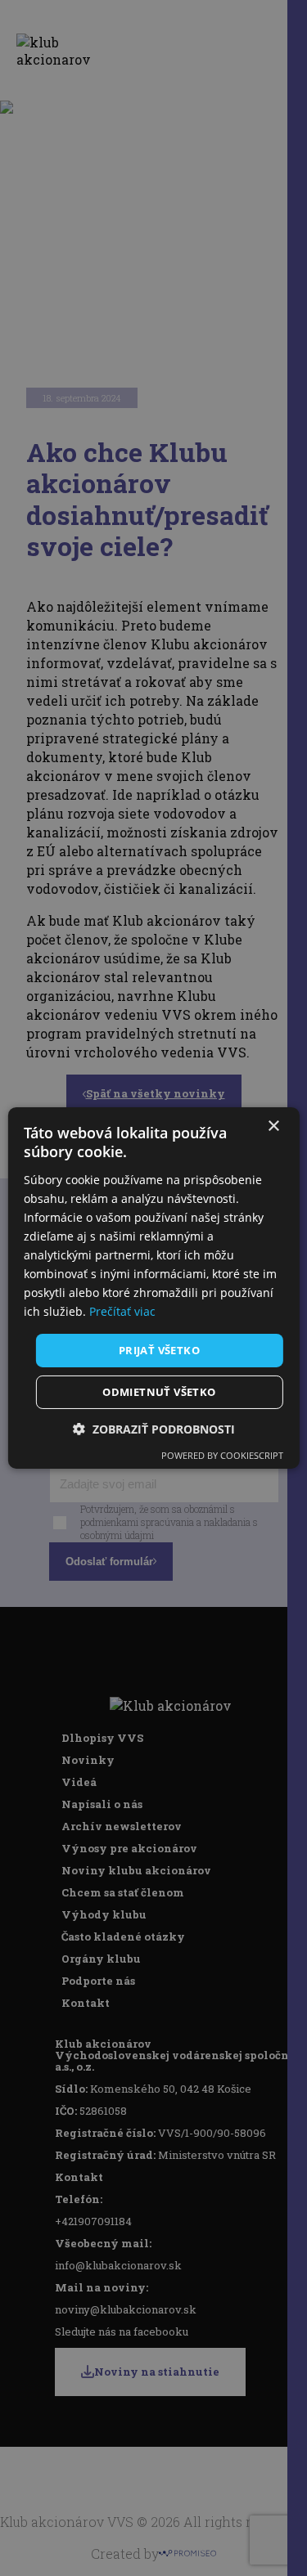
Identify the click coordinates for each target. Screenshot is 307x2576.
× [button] (273, 1126)
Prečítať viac (122, 1311)
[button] (154, 1429)
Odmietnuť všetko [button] (159, 1392)
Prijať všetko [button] (159, 1349)
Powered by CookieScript (222, 1455)
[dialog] (153, 1288)
